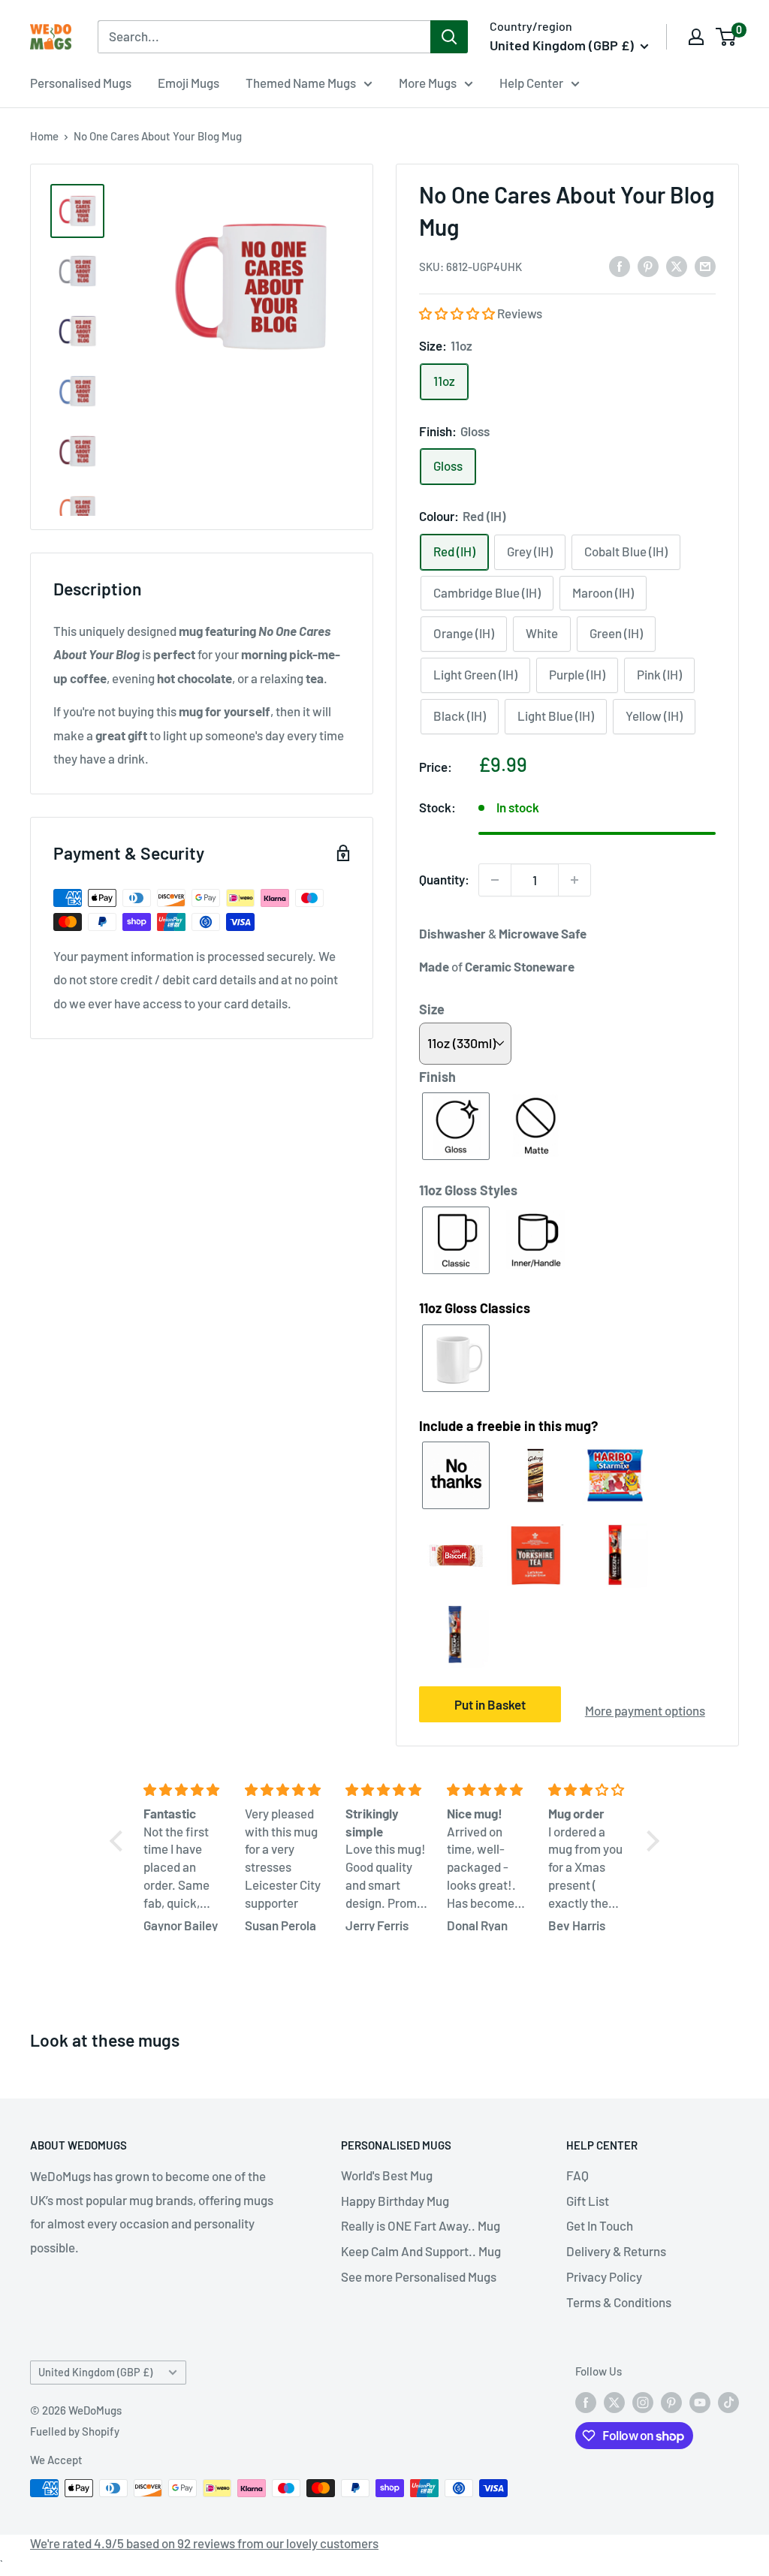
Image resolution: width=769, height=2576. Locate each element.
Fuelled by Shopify (75, 2431)
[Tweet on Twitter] (677, 265)
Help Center (531, 83)
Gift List (588, 2201)
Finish (437, 1077)
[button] (458, 313)
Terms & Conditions (619, 2302)
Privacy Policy (604, 2276)
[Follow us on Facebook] (586, 2402)
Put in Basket (490, 1704)
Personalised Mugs (81, 83)
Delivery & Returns (616, 2251)
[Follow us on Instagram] (643, 2402)
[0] (727, 37)
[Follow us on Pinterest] (671, 2402)
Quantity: (444, 879)
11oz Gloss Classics (475, 1308)
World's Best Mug (387, 2175)
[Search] (449, 37)
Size (432, 1009)
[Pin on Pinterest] (648, 265)
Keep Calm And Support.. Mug (421, 2251)
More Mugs (428, 83)
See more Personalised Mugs (419, 2276)
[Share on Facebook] (620, 265)
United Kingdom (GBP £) (95, 2372)
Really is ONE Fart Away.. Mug (421, 2225)
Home (44, 136)
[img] (185, 1790)
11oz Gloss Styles (468, 1190)
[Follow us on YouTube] (700, 2402)
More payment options (645, 1710)
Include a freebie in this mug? (508, 1426)
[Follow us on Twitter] (614, 2402)
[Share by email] (705, 265)
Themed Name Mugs (301, 83)
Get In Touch (600, 2225)
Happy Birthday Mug (395, 2201)
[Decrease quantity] (495, 880)
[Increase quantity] (574, 880)
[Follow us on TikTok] (728, 2402)
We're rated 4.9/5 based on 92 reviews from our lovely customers (204, 2543)
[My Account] (696, 37)
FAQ (578, 2175)
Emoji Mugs (188, 83)
